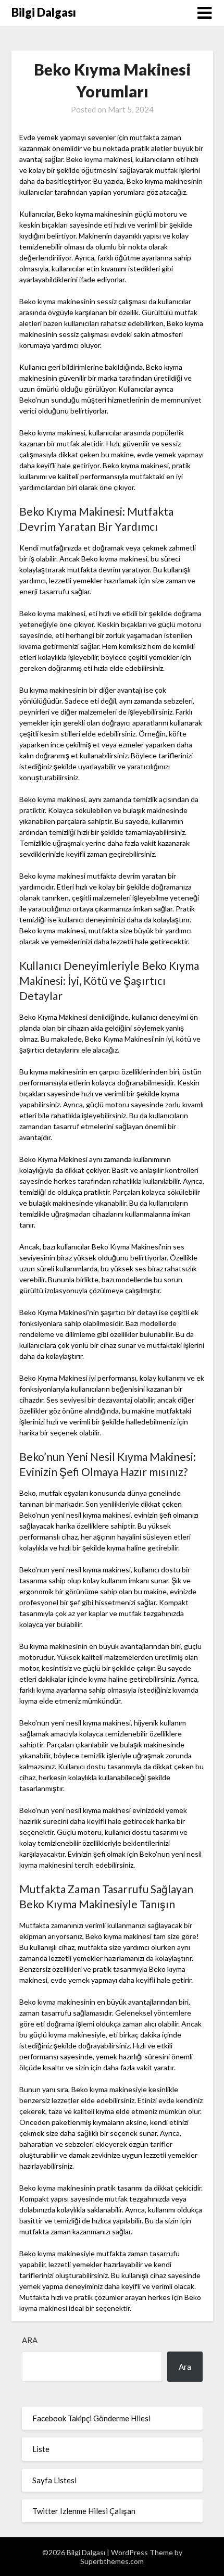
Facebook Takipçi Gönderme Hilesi (91, 2418)
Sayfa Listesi (54, 2480)
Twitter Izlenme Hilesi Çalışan (84, 2511)
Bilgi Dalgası (44, 12)
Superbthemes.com (112, 2561)
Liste (41, 2449)
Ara (30, 2340)
